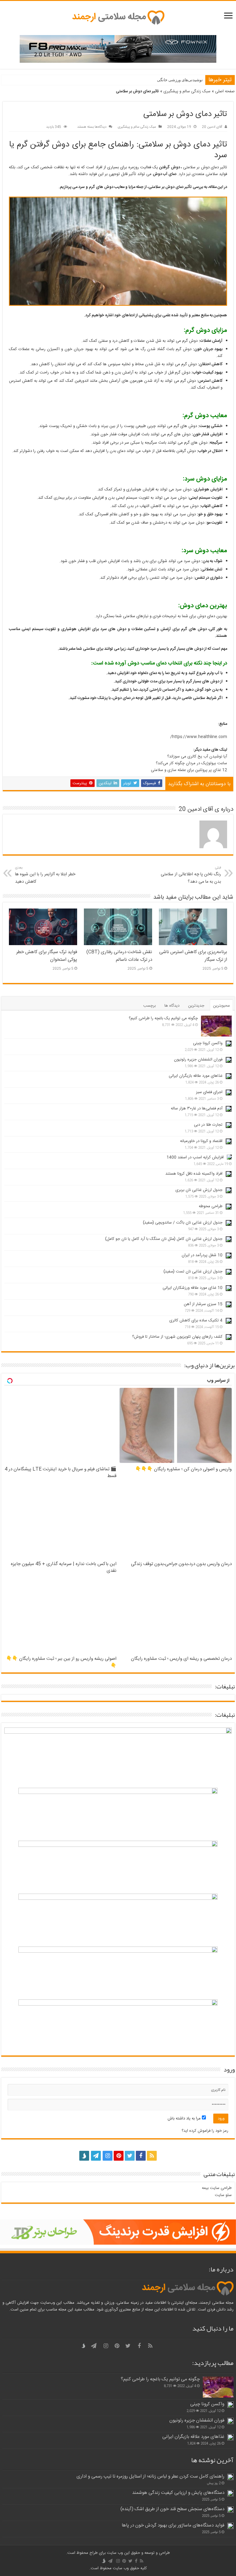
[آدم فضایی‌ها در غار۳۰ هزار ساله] (229, 1109)
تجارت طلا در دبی (208, 1125)
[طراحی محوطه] (229, 1207)
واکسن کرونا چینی (208, 1043)
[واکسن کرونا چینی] (229, 1044)
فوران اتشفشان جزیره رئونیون (198, 1060)
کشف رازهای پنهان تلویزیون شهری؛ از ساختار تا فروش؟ (177, 1337)
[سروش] (84, 2154)
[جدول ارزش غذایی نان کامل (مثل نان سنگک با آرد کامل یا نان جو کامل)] (229, 1239)
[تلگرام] (95, 2156)
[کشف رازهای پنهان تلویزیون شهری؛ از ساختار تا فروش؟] (229, 1337)
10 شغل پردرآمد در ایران (202, 1255)
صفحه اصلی (225, 91)
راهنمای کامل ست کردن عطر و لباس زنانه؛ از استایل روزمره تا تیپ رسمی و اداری (150, 2476)
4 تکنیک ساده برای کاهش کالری (196, 1320)
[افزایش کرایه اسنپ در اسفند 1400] (229, 1157)
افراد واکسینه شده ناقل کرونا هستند (194, 1174)
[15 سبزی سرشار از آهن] (229, 1304)
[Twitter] (130, 2156)
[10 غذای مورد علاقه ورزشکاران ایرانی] (229, 1288)
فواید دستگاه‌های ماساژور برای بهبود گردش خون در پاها (173, 2525)
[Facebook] (141, 2156)
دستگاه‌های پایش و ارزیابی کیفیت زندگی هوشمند (178, 2493)
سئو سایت (223, 2195)
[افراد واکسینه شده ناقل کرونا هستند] (229, 1174)
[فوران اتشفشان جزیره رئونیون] (229, 1060)
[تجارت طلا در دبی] (229, 1125)
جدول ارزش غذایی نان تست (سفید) (193, 1272)
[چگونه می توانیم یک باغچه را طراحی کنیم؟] (216, 1026)
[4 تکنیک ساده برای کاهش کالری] (229, 1321)
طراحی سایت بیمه (217, 2188)
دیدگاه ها (172, 1006)
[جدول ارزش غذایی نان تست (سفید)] (229, 1272)
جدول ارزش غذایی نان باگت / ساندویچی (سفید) (183, 1223)
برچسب (149, 1006)
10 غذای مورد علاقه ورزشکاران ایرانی (193, 1288)
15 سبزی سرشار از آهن (203, 1304)
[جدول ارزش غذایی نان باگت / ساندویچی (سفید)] (229, 1223)
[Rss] (152, 2156)
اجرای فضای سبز (209, 1092)
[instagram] (108, 2156)
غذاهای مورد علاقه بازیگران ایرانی (196, 1076)
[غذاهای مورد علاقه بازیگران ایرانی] (229, 1076)
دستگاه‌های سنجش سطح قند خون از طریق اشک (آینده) (172, 2509)
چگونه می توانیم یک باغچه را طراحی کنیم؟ (163, 1018)
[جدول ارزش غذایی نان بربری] (229, 1190)
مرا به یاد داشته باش (185, 2119)
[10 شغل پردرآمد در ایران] (229, 1256)
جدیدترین (196, 1006)
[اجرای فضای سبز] (229, 1092)
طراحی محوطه (211, 1206)
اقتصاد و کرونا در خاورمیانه (201, 1141)
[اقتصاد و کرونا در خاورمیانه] (229, 1141)
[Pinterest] (119, 2156)
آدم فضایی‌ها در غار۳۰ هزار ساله (197, 1108)
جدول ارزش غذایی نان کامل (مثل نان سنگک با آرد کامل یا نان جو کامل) (164, 1239)
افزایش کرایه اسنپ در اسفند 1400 (195, 1157)
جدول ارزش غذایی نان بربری (199, 1190)
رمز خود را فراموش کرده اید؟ (205, 2131)
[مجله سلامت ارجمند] (118, 18)
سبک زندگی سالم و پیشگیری (187, 91)
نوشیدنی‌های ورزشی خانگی (180, 80)
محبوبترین (221, 1006)
